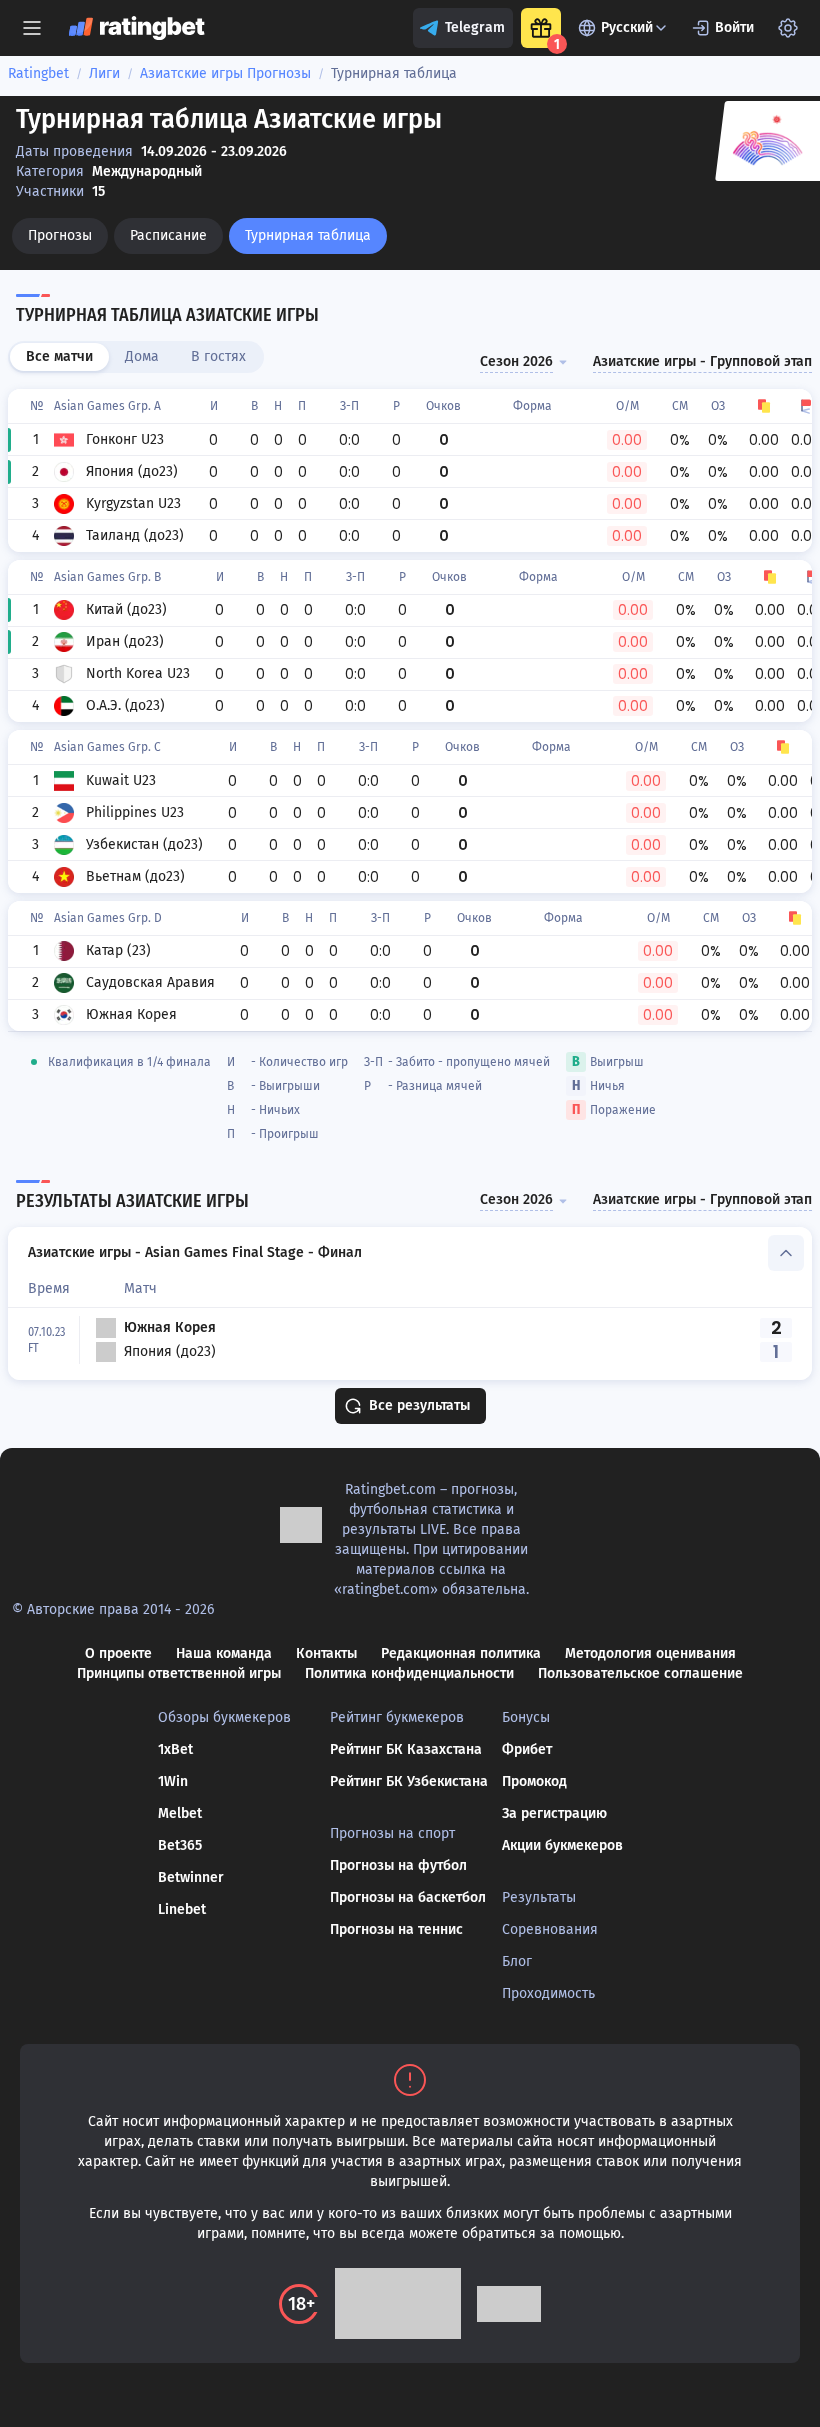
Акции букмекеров (562, 1845)
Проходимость (548, 1993)
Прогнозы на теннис (396, 1929)
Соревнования (550, 1929)
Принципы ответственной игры (179, 1673)
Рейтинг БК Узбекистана (409, 1781)
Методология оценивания (650, 1653)
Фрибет (527, 1749)
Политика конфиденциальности (409, 1673)
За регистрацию (554, 1813)
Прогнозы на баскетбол (408, 1897)
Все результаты (419, 1405)
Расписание (168, 235)
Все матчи (59, 356)
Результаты (539, 1897)
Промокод (534, 1781)
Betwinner (191, 1877)
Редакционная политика (461, 1653)
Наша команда (224, 1653)
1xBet (175, 1749)
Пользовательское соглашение (640, 1673)
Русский (627, 27)
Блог (517, 1961)
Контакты (326, 1653)
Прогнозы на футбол (398, 1865)
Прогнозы (60, 235)
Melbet (180, 1813)
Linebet (182, 1909)
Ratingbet (38, 73)
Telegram (475, 27)
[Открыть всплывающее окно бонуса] (541, 28)
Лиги (104, 73)
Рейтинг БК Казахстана (406, 1749)
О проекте (118, 1653)
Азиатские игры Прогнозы (225, 73)
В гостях (218, 356)
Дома (142, 356)
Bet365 (180, 1845)
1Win (173, 1781)
